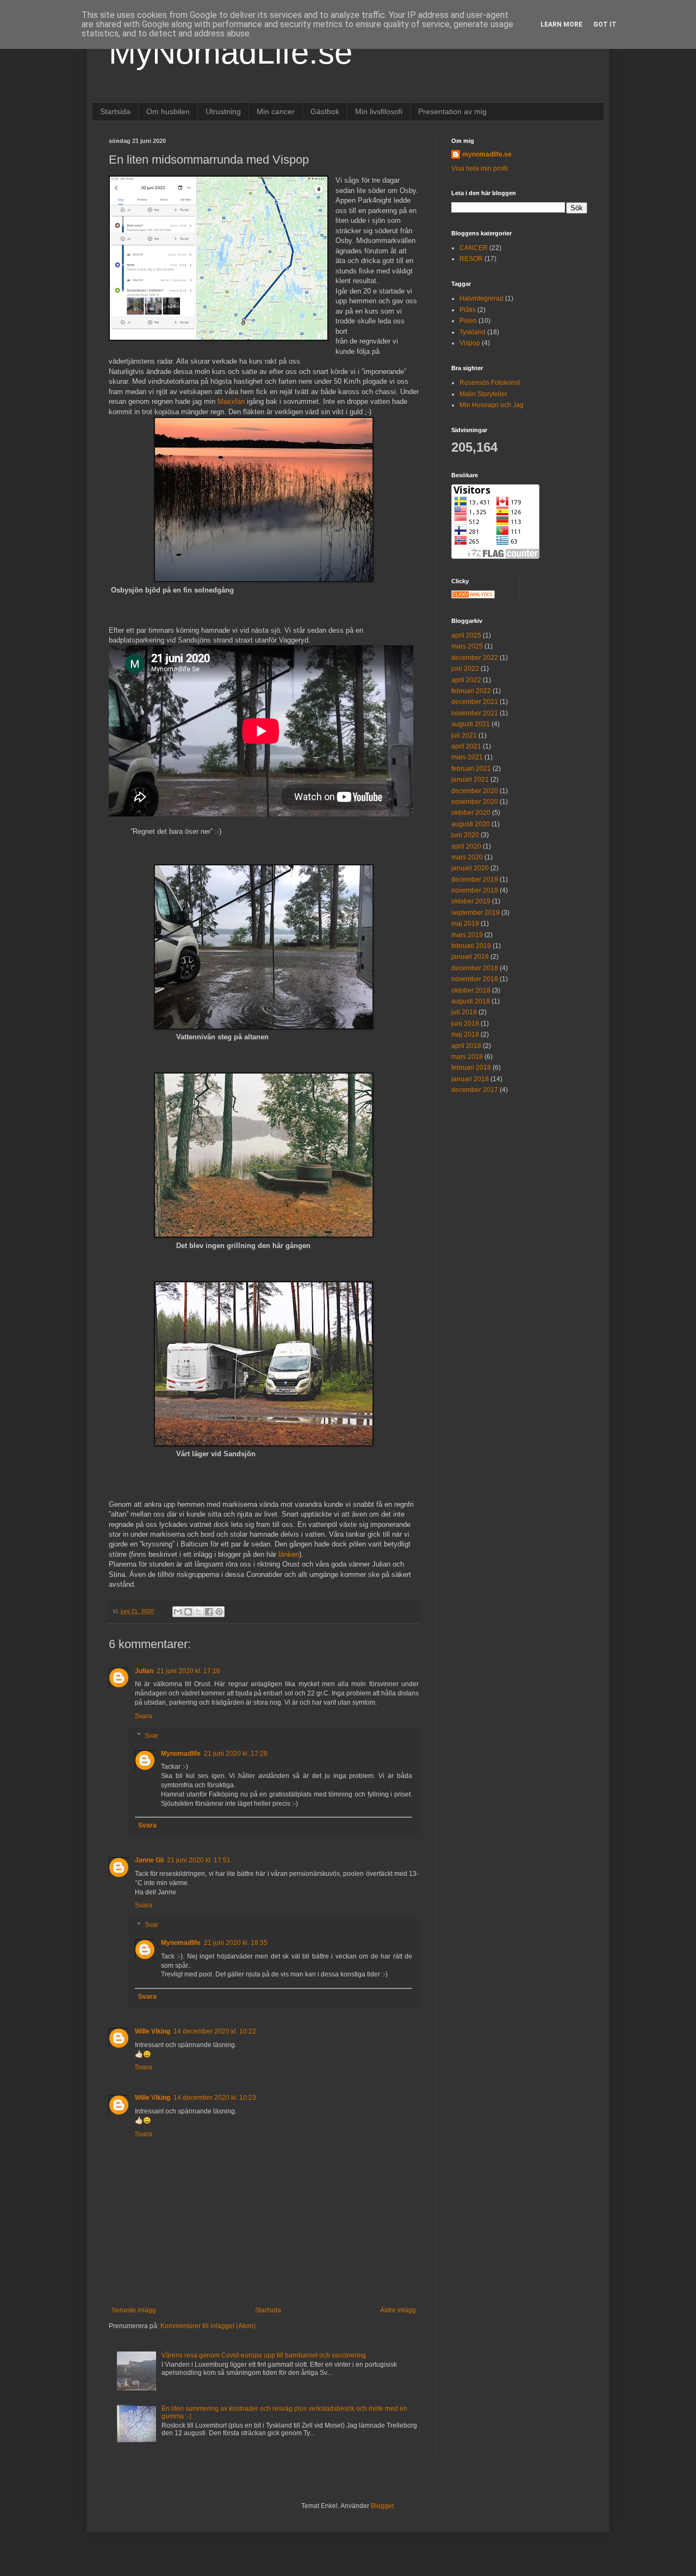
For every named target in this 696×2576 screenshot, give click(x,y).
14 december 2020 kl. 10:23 (215, 2098)
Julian (144, 1671)
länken (289, 1554)
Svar (151, 1736)
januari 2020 (470, 868)
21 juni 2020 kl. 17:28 (236, 1754)
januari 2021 (470, 779)
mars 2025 (467, 646)
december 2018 (475, 968)
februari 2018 (471, 1068)
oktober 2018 (471, 990)
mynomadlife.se (487, 154)
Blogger (382, 2506)
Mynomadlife (181, 1754)
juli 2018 (464, 1012)
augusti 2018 (471, 1001)
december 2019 (475, 880)
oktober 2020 (471, 813)
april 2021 (466, 746)
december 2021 (475, 702)
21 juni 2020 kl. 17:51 (199, 1860)
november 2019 (475, 890)
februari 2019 (471, 946)
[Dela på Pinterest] (219, 1612)
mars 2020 (467, 857)
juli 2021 (464, 735)
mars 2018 (467, 1057)
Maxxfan (231, 401)
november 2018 (475, 979)
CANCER (474, 248)
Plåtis (468, 310)
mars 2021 (467, 757)
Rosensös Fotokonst (490, 383)
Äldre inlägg (398, 2310)
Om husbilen (168, 111)
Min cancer (276, 111)
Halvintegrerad (481, 298)
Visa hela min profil (480, 169)
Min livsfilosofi (379, 111)
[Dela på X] (198, 1612)
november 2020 (475, 802)
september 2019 (476, 913)
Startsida (115, 111)
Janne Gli (149, 1860)
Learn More (561, 24)
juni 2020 (465, 835)
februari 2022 (471, 691)
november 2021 (475, 713)
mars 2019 (467, 935)
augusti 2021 (471, 724)
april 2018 (466, 1046)
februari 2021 (471, 769)
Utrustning (223, 111)
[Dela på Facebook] (209, 1612)
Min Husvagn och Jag (492, 405)
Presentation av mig (452, 111)
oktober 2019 (471, 901)
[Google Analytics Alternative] (473, 596)
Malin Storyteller (483, 394)
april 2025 (466, 635)
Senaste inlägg (134, 2310)
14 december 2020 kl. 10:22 (215, 2031)
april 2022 (466, 680)
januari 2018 (470, 1079)
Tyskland (473, 332)
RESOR (471, 259)
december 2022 (475, 658)
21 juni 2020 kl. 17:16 (188, 1671)
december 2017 (475, 1090)
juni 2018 (465, 1024)
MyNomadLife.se (231, 52)
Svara (144, 1716)
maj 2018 (465, 1034)
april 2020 (466, 846)
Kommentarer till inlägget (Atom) (208, 2326)
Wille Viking (153, 2031)
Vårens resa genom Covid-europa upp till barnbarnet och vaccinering (264, 2355)
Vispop (470, 343)
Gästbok (325, 111)
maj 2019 (465, 924)
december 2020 (475, 791)
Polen (468, 321)
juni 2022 (465, 669)
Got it (605, 24)
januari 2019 (470, 957)
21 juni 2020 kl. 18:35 (236, 1943)
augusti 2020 (471, 824)
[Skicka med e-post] (178, 1612)
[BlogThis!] (188, 1612)
